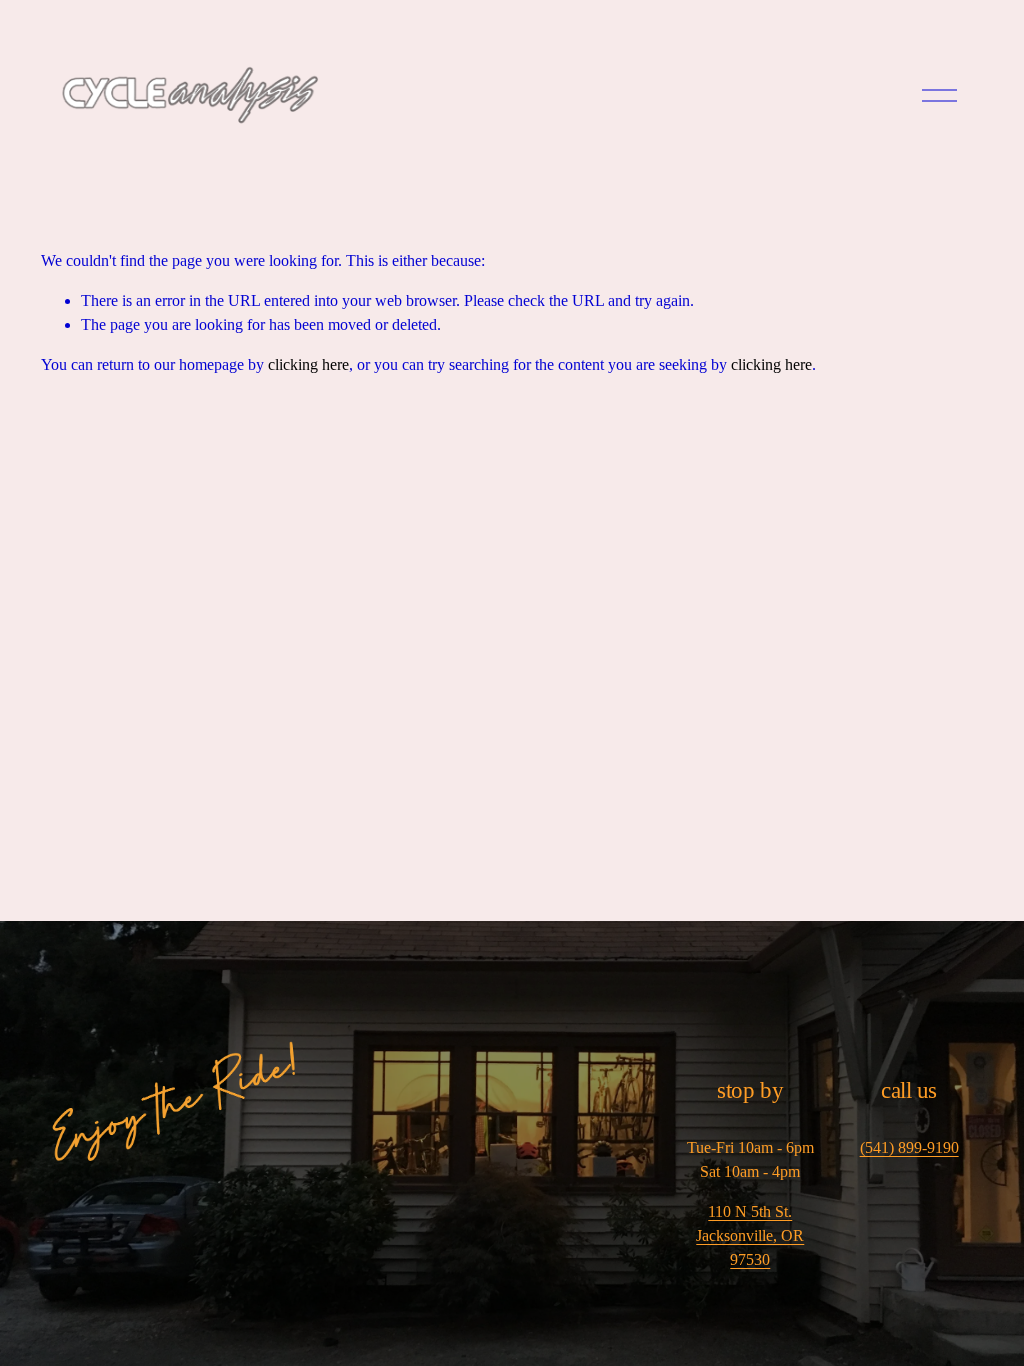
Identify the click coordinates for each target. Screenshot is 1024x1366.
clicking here (308, 364)
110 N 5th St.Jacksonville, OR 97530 (750, 1235)
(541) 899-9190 (909, 1147)
